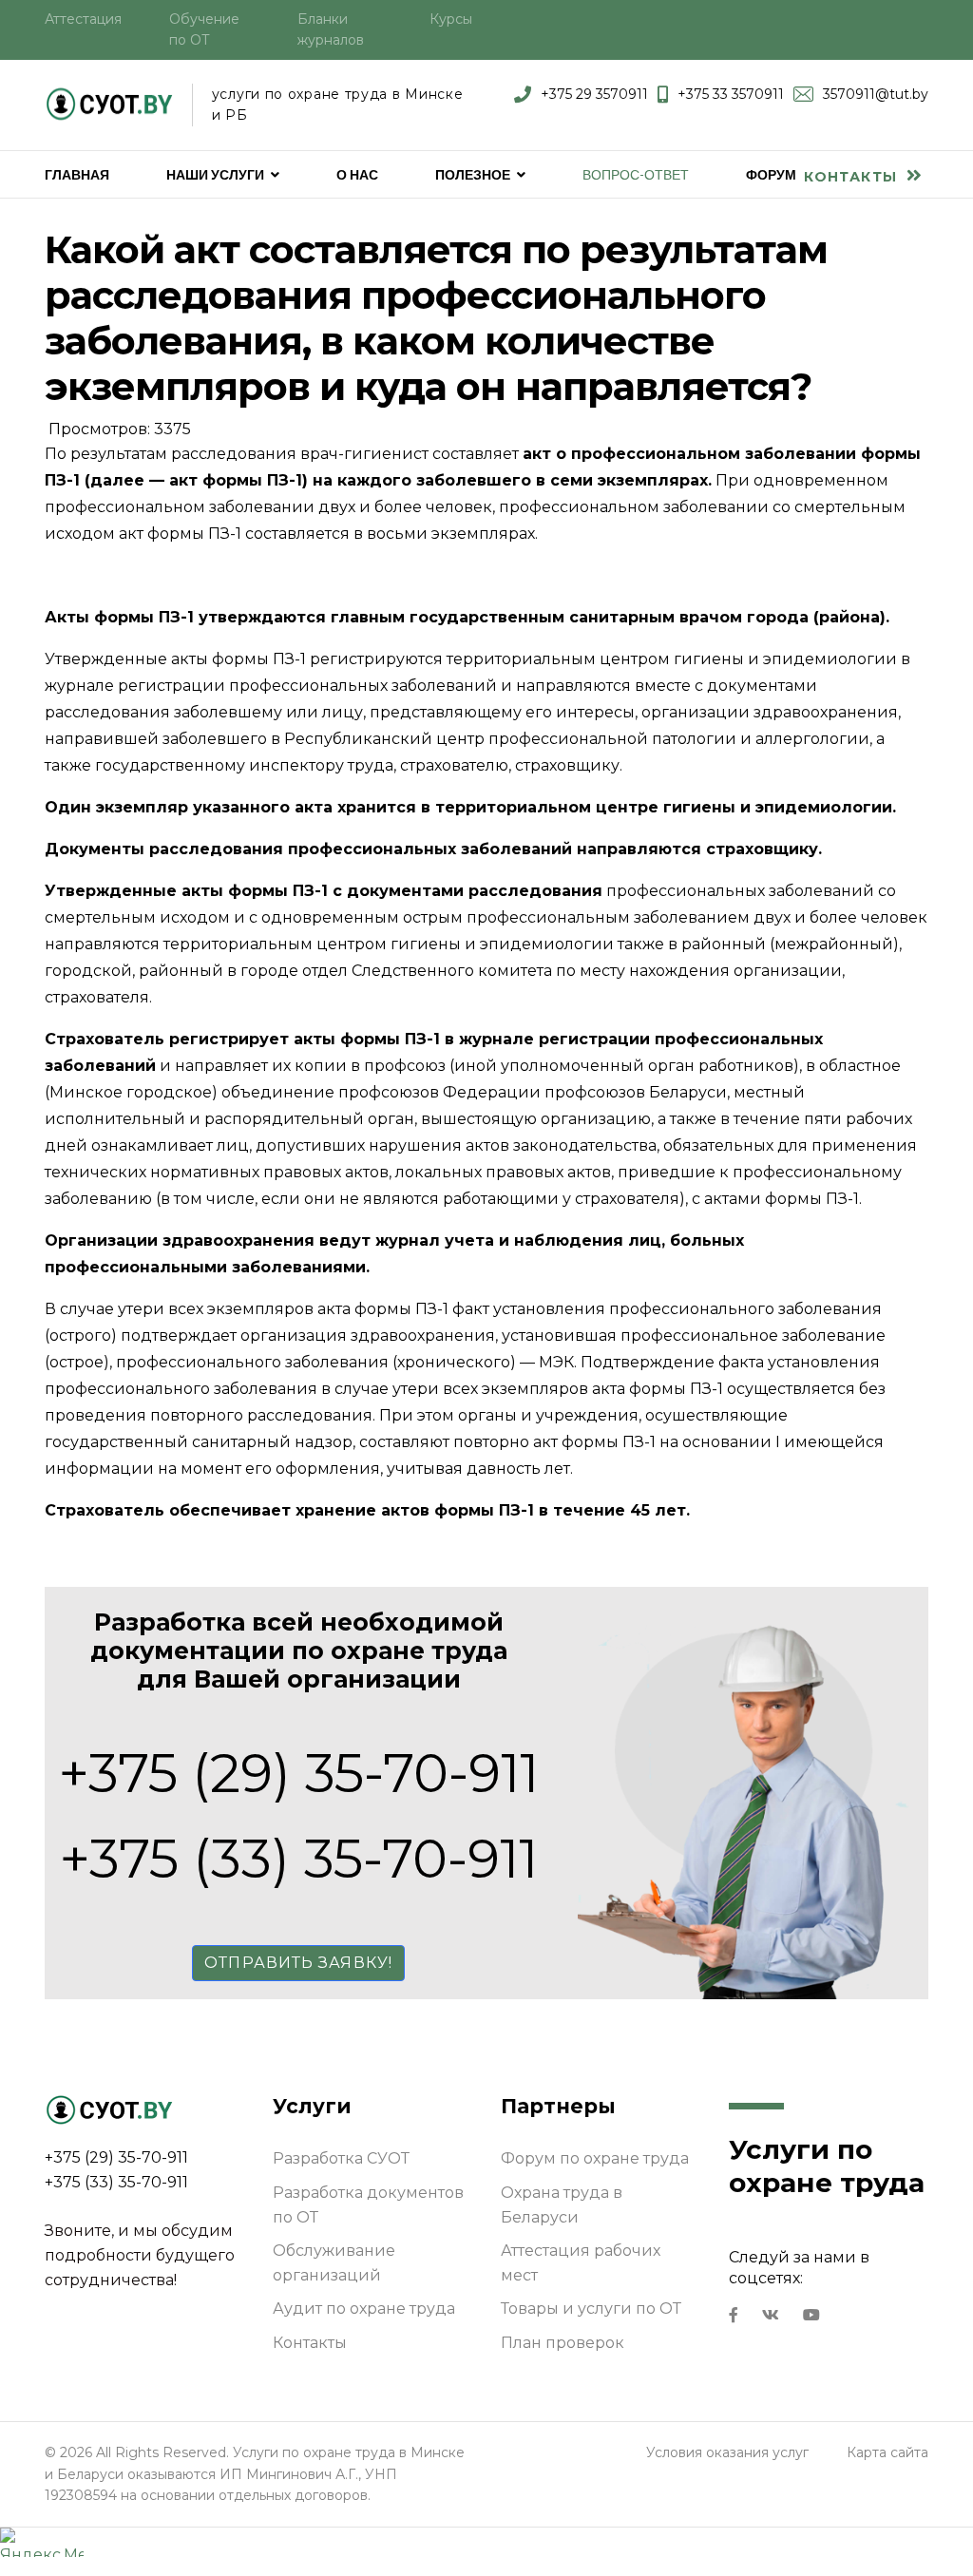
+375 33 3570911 (731, 94)
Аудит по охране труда (364, 2309)
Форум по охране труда (595, 2158)
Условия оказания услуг (727, 2452)
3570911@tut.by (876, 94)
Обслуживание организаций (334, 2263)
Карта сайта (887, 2452)
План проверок (563, 2343)
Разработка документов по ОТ (368, 2205)
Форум (771, 174)
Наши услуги (215, 174)
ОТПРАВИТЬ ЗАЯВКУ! (298, 1963)
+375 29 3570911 (594, 94)
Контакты (853, 177)
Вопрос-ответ (636, 174)
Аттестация (83, 19)
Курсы (451, 19)
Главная (77, 174)
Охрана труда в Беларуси (562, 2205)
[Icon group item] (734, 2316)
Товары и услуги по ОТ (591, 2309)
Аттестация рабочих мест (581, 2263)
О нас (357, 174)
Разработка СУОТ (341, 2158)
